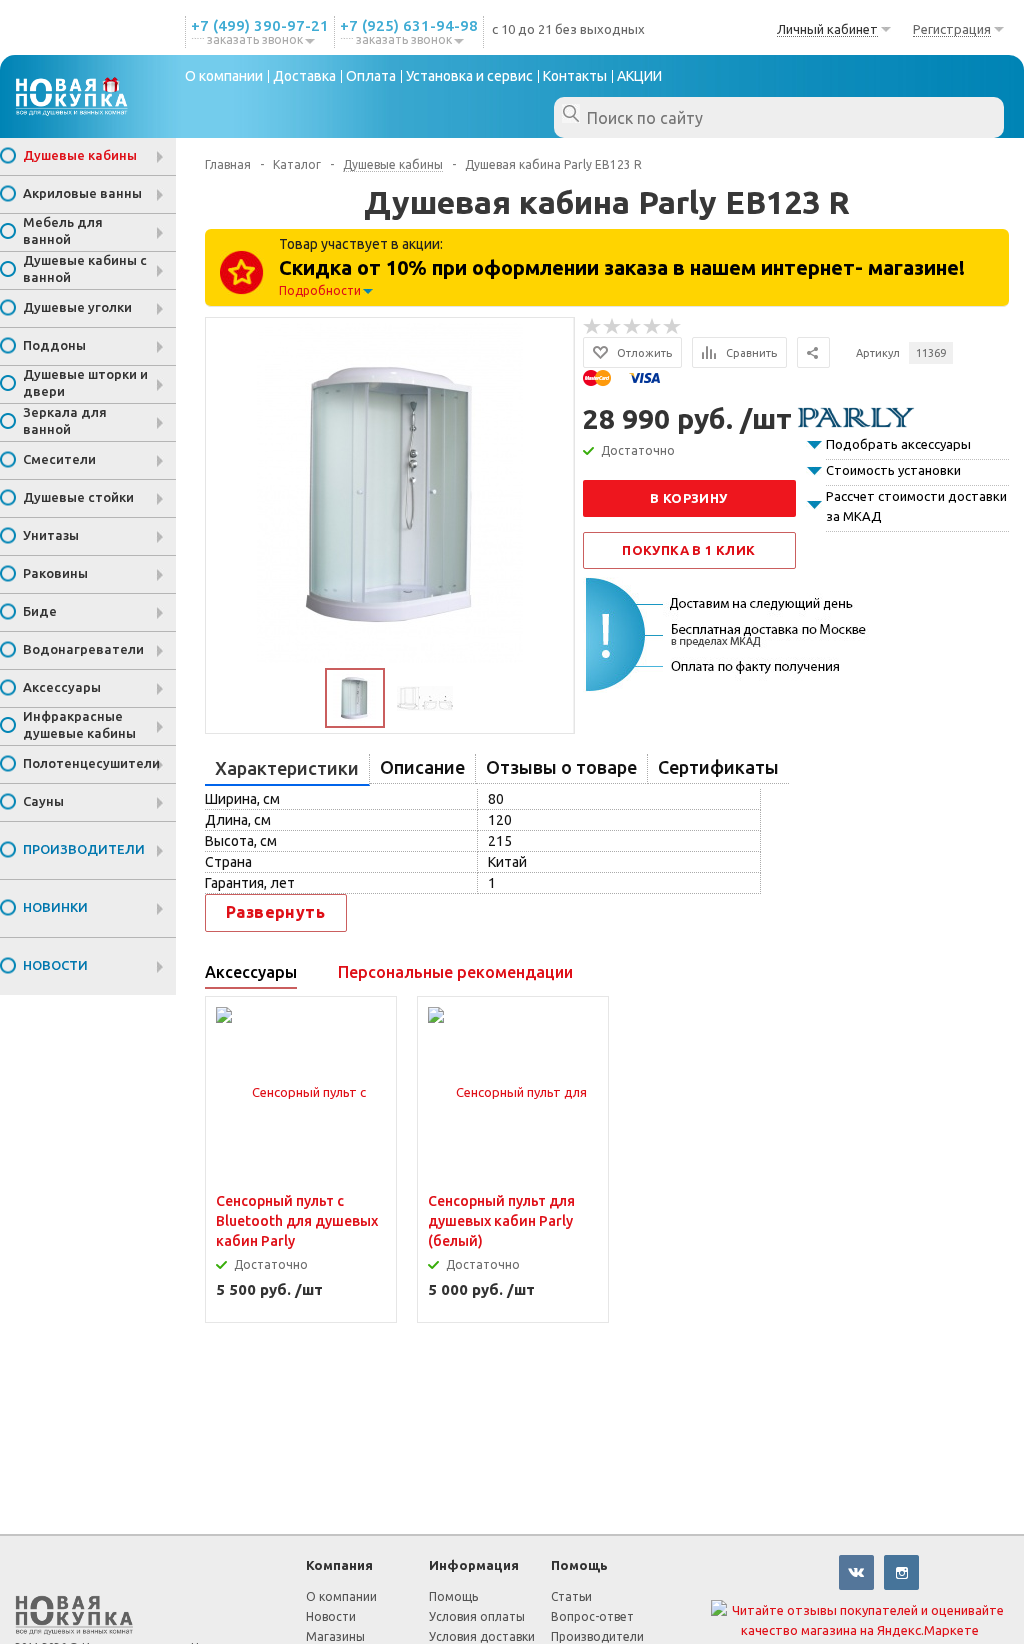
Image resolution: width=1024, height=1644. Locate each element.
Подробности (320, 290)
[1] (593, 327)
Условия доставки (482, 1636)
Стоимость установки (893, 470)
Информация (474, 1565)
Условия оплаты (477, 1616)
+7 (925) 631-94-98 (409, 25)
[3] (633, 327)
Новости (331, 1616)
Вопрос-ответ (592, 1616)
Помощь (579, 1565)
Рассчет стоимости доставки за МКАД (916, 506)
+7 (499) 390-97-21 (260, 25)
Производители (597, 1636)
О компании (341, 1596)
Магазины (335, 1636)
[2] (613, 327)
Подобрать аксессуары (898, 444)
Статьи (571, 1596)
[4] (653, 327)
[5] (673, 327)
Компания (339, 1565)
